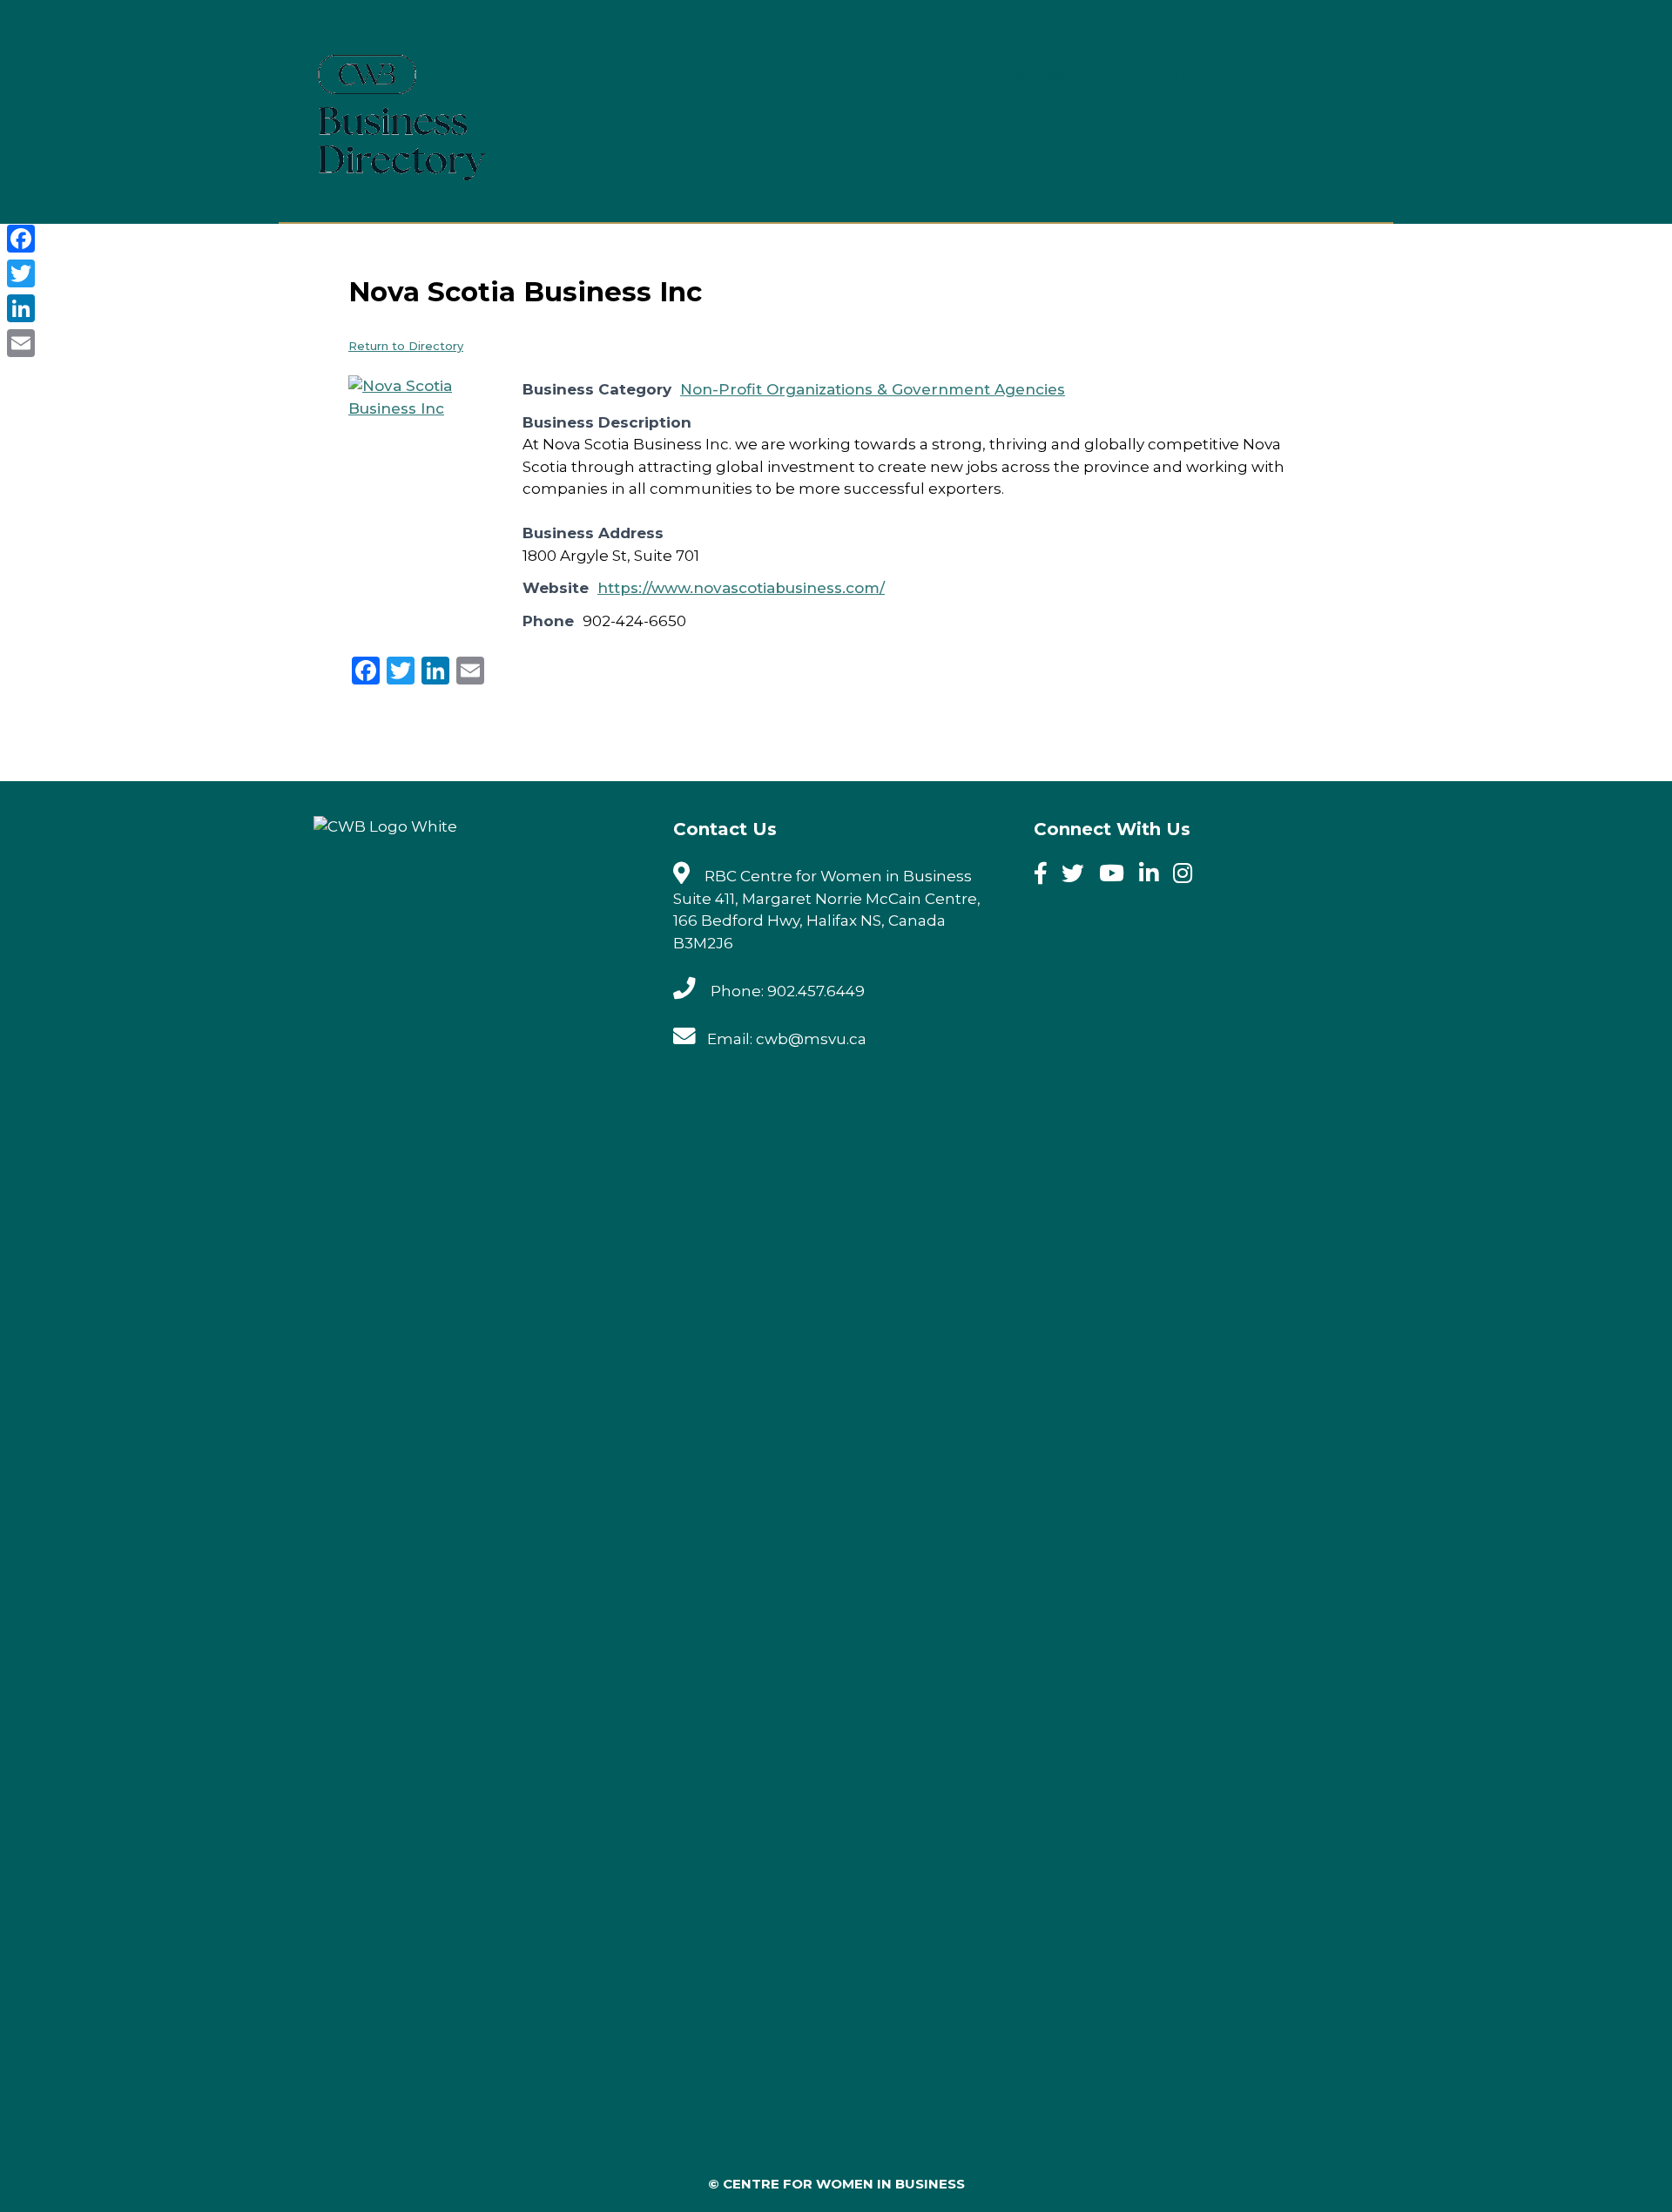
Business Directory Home (1100, 76)
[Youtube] (1117, 876)
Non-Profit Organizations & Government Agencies (873, 389)
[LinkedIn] (21, 308)
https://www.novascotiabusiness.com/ (741, 588)
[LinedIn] (1154, 876)
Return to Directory (406, 346)
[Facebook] (1046, 876)
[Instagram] (1188, 876)
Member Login (1288, 76)
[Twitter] (1079, 876)
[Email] (21, 343)
